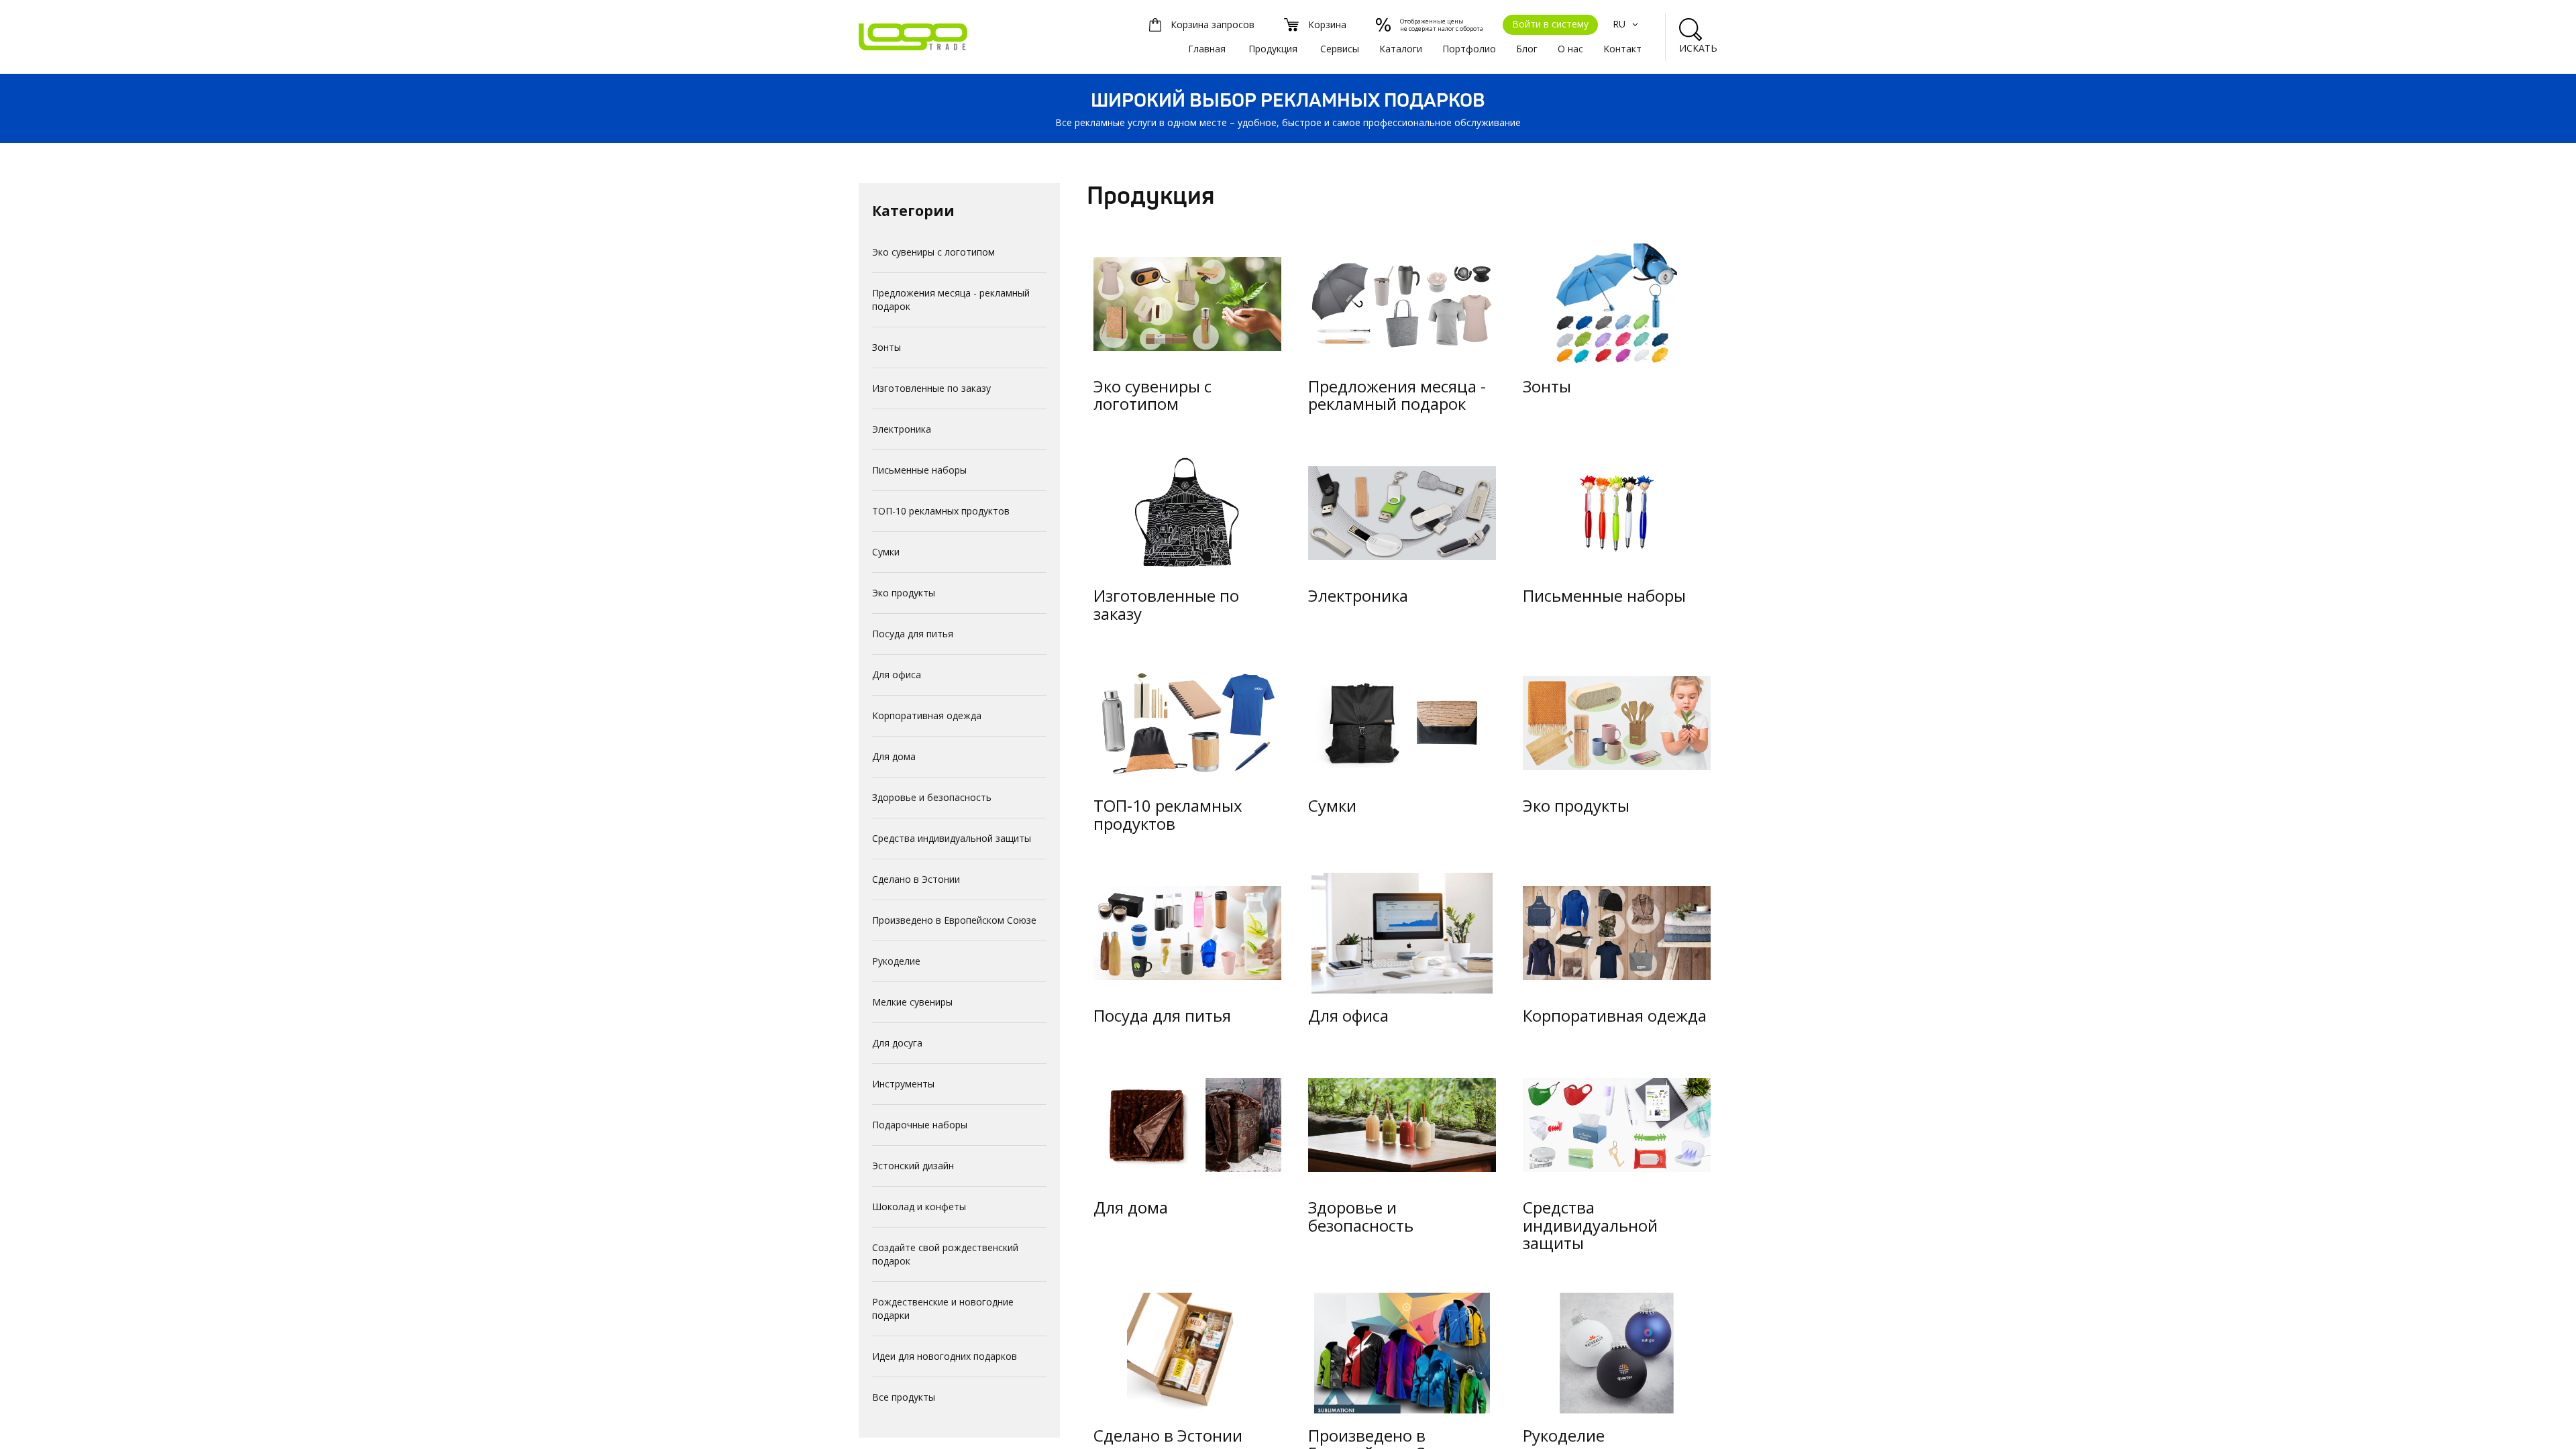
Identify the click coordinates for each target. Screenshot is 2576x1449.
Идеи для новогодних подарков (945, 1356)
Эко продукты (904, 593)
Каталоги (1401, 49)
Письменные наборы (919, 470)
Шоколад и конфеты (919, 1206)
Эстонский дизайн (913, 1166)
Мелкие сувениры (912, 1002)
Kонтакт (1622, 49)
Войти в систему (1550, 24)
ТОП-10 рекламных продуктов (941, 511)
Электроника (902, 429)
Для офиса (897, 675)
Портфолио (1469, 49)
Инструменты (903, 1084)
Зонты (887, 347)
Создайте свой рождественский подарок (945, 1254)
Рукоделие (896, 961)
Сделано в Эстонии (916, 879)
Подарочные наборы (920, 1125)
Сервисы (1340, 49)
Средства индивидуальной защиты (952, 838)
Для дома (894, 756)
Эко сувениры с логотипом (933, 252)
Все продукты (904, 1397)
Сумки (886, 552)
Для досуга (897, 1043)
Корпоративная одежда (927, 715)
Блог (1527, 49)
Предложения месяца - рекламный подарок (951, 300)
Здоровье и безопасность (932, 797)
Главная (1207, 49)
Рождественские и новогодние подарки (943, 1308)
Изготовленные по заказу (931, 388)
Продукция (1273, 49)
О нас (1570, 49)
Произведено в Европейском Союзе (954, 920)
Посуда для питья (913, 634)
